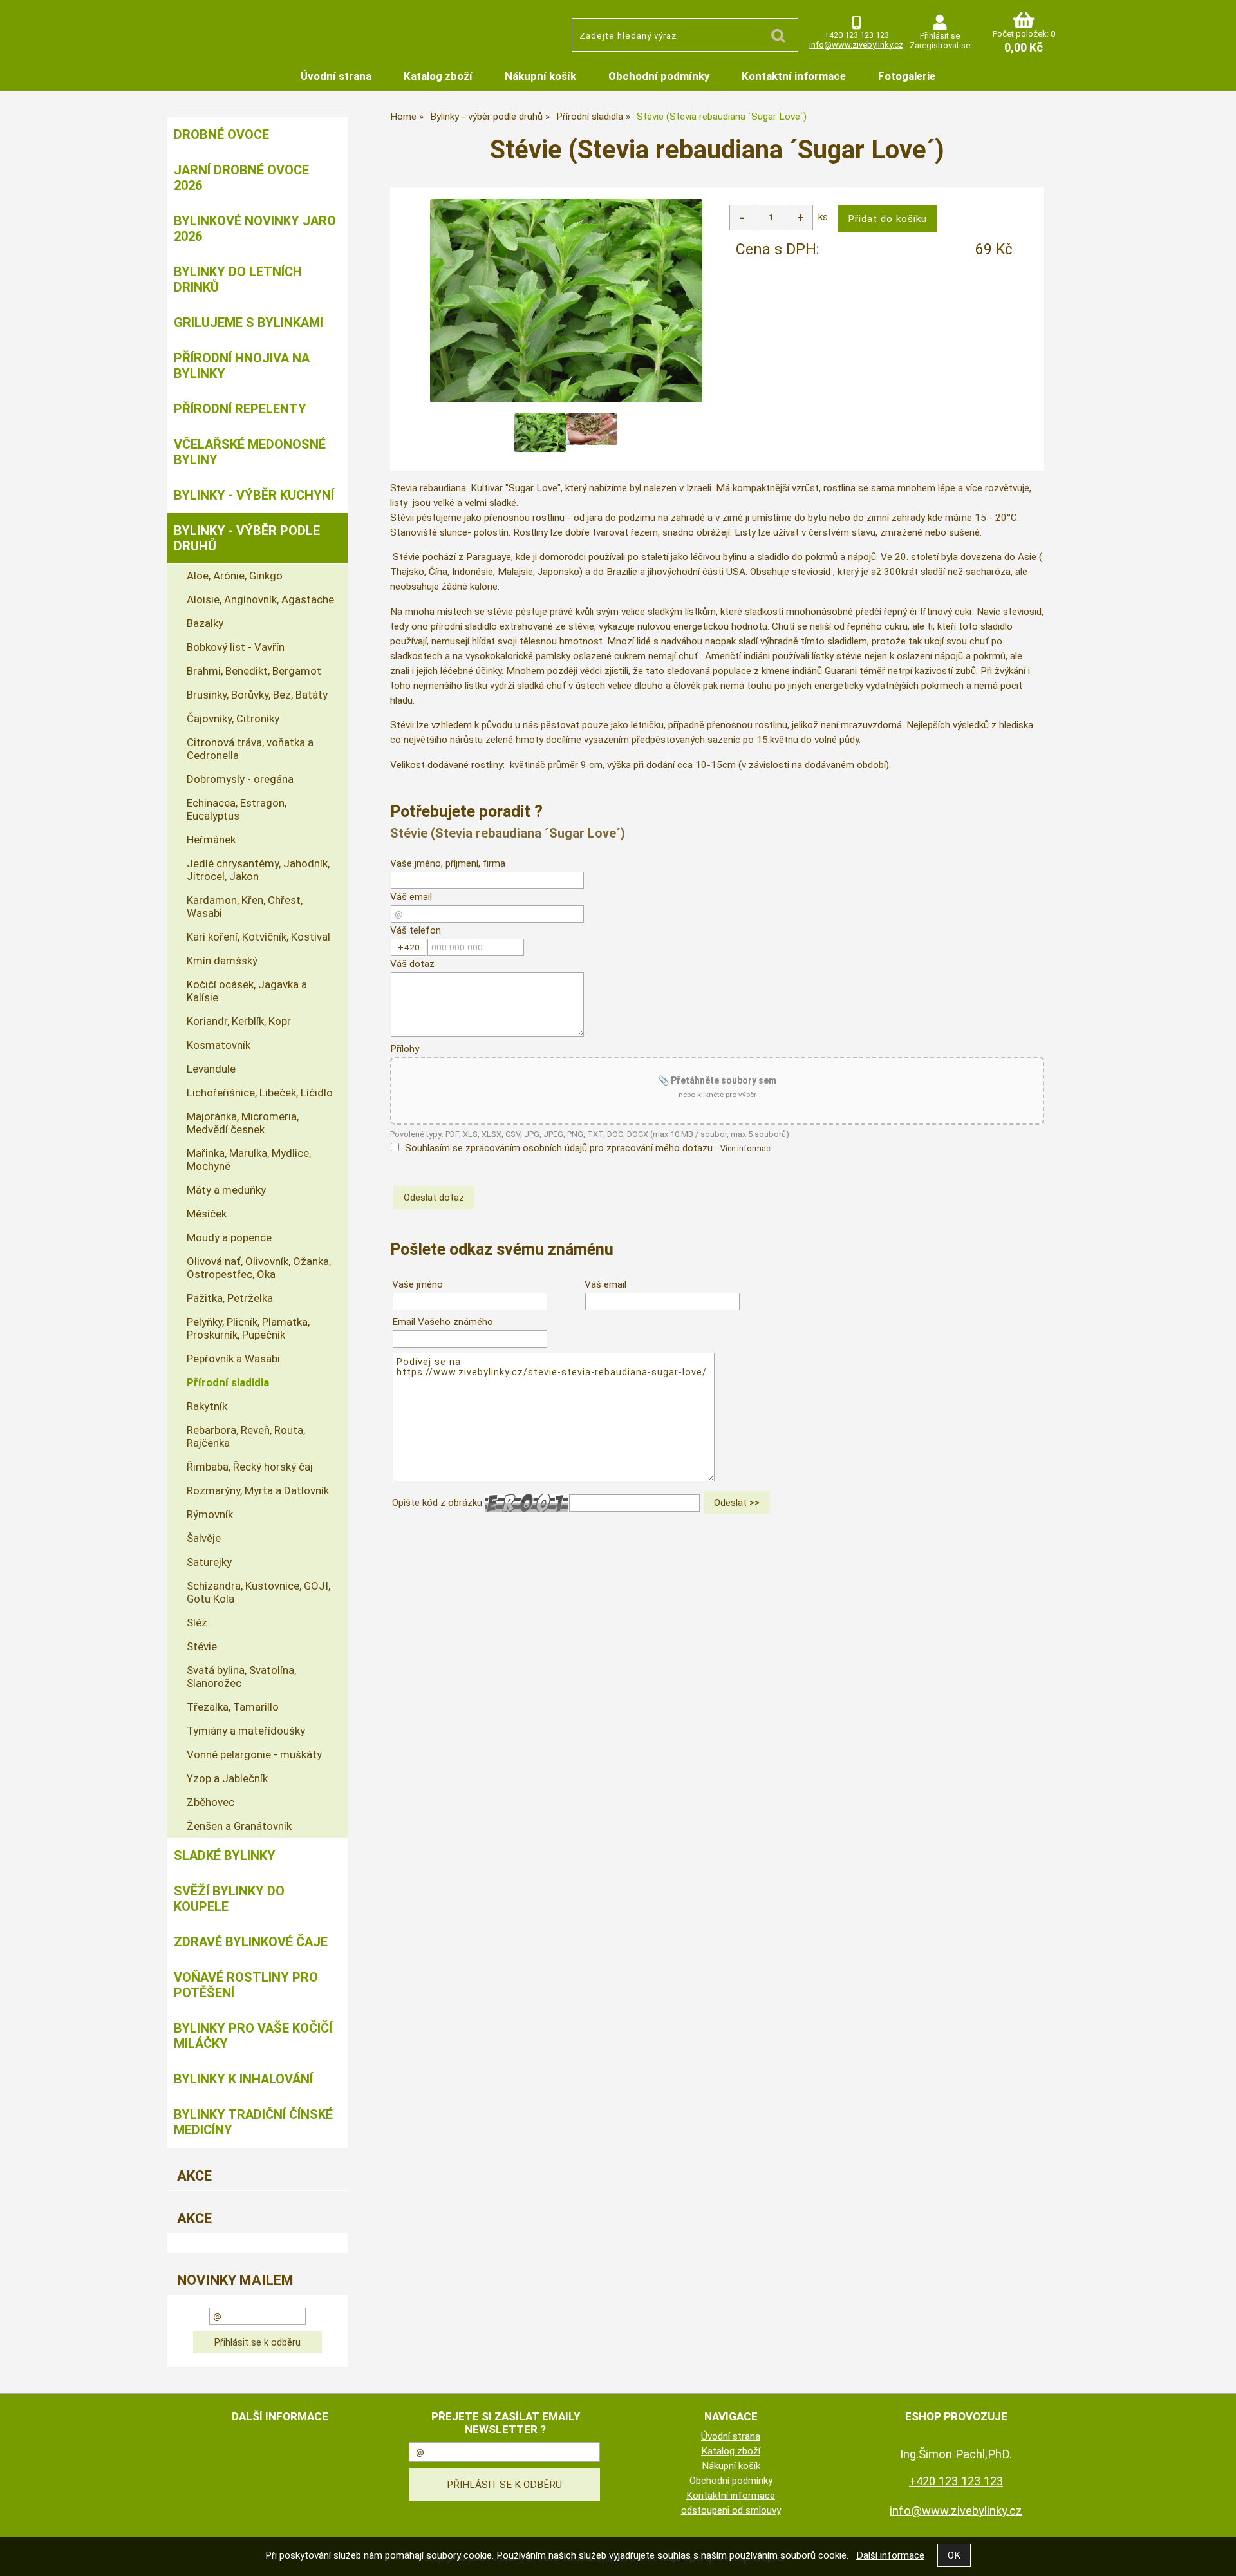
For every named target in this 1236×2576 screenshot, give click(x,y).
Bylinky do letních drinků (238, 279)
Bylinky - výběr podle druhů (247, 538)
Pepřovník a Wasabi (233, 1359)
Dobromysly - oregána (240, 779)
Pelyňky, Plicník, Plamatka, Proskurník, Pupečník (248, 1328)
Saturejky (209, 1562)
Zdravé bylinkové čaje (251, 1942)
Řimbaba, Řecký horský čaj (250, 1467)
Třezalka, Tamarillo (233, 1707)
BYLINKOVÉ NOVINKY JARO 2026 (255, 229)
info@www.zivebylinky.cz (856, 45)
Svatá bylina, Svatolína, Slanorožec (241, 1677)
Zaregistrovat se (940, 45)
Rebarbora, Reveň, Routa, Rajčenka (246, 1436)
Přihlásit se (940, 36)
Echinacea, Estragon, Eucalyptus (237, 809)
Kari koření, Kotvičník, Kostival (258, 937)
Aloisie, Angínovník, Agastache (260, 599)
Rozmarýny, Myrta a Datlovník (258, 1490)
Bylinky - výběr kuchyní (254, 495)
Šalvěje (204, 1538)
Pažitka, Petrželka (230, 1298)
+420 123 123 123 (857, 35)
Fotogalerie (907, 76)
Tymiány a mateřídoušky (246, 1731)
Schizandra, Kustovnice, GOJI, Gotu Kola (258, 1592)
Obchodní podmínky (659, 76)
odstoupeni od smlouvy (731, 2510)
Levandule (211, 1069)
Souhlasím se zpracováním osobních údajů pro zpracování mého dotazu (559, 1148)
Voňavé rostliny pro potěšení (246, 1985)
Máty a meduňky (226, 1190)
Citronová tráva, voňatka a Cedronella (250, 749)
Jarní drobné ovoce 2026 (241, 178)
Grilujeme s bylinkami (248, 323)
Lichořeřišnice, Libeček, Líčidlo (260, 1093)
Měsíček (207, 1214)
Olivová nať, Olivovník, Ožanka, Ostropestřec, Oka (259, 1268)
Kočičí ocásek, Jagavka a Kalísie (247, 991)
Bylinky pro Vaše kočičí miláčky (253, 2036)
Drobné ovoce (221, 135)
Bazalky (205, 623)
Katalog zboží (438, 76)
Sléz (197, 1622)
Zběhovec (211, 1802)
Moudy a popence (229, 1237)
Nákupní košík (540, 76)
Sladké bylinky (225, 1856)
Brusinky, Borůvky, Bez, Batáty (257, 695)
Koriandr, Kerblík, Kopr (239, 1021)
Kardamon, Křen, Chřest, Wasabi (245, 907)
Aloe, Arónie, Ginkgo (235, 576)
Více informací (746, 1149)
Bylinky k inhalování (243, 2079)
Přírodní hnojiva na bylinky (242, 366)
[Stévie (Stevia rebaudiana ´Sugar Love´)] (566, 301)
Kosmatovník (219, 1045)
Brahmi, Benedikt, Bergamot (254, 671)
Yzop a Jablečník (227, 1778)
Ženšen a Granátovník (239, 1826)
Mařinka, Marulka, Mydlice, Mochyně (249, 1160)
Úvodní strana (336, 76)
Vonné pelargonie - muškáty (254, 1754)
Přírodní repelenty (240, 409)
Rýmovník (210, 1514)
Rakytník (207, 1406)
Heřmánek (211, 840)
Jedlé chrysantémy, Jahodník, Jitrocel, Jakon (258, 870)
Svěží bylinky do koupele (229, 1899)
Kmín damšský (222, 961)
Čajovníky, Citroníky (233, 719)
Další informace (890, 2555)
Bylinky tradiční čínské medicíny (253, 2122)
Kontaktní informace (794, 76)
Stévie (202, 1646)
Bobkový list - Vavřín (236, 647)
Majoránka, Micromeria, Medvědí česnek (243, 1123)
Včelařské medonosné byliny (250, 452)
